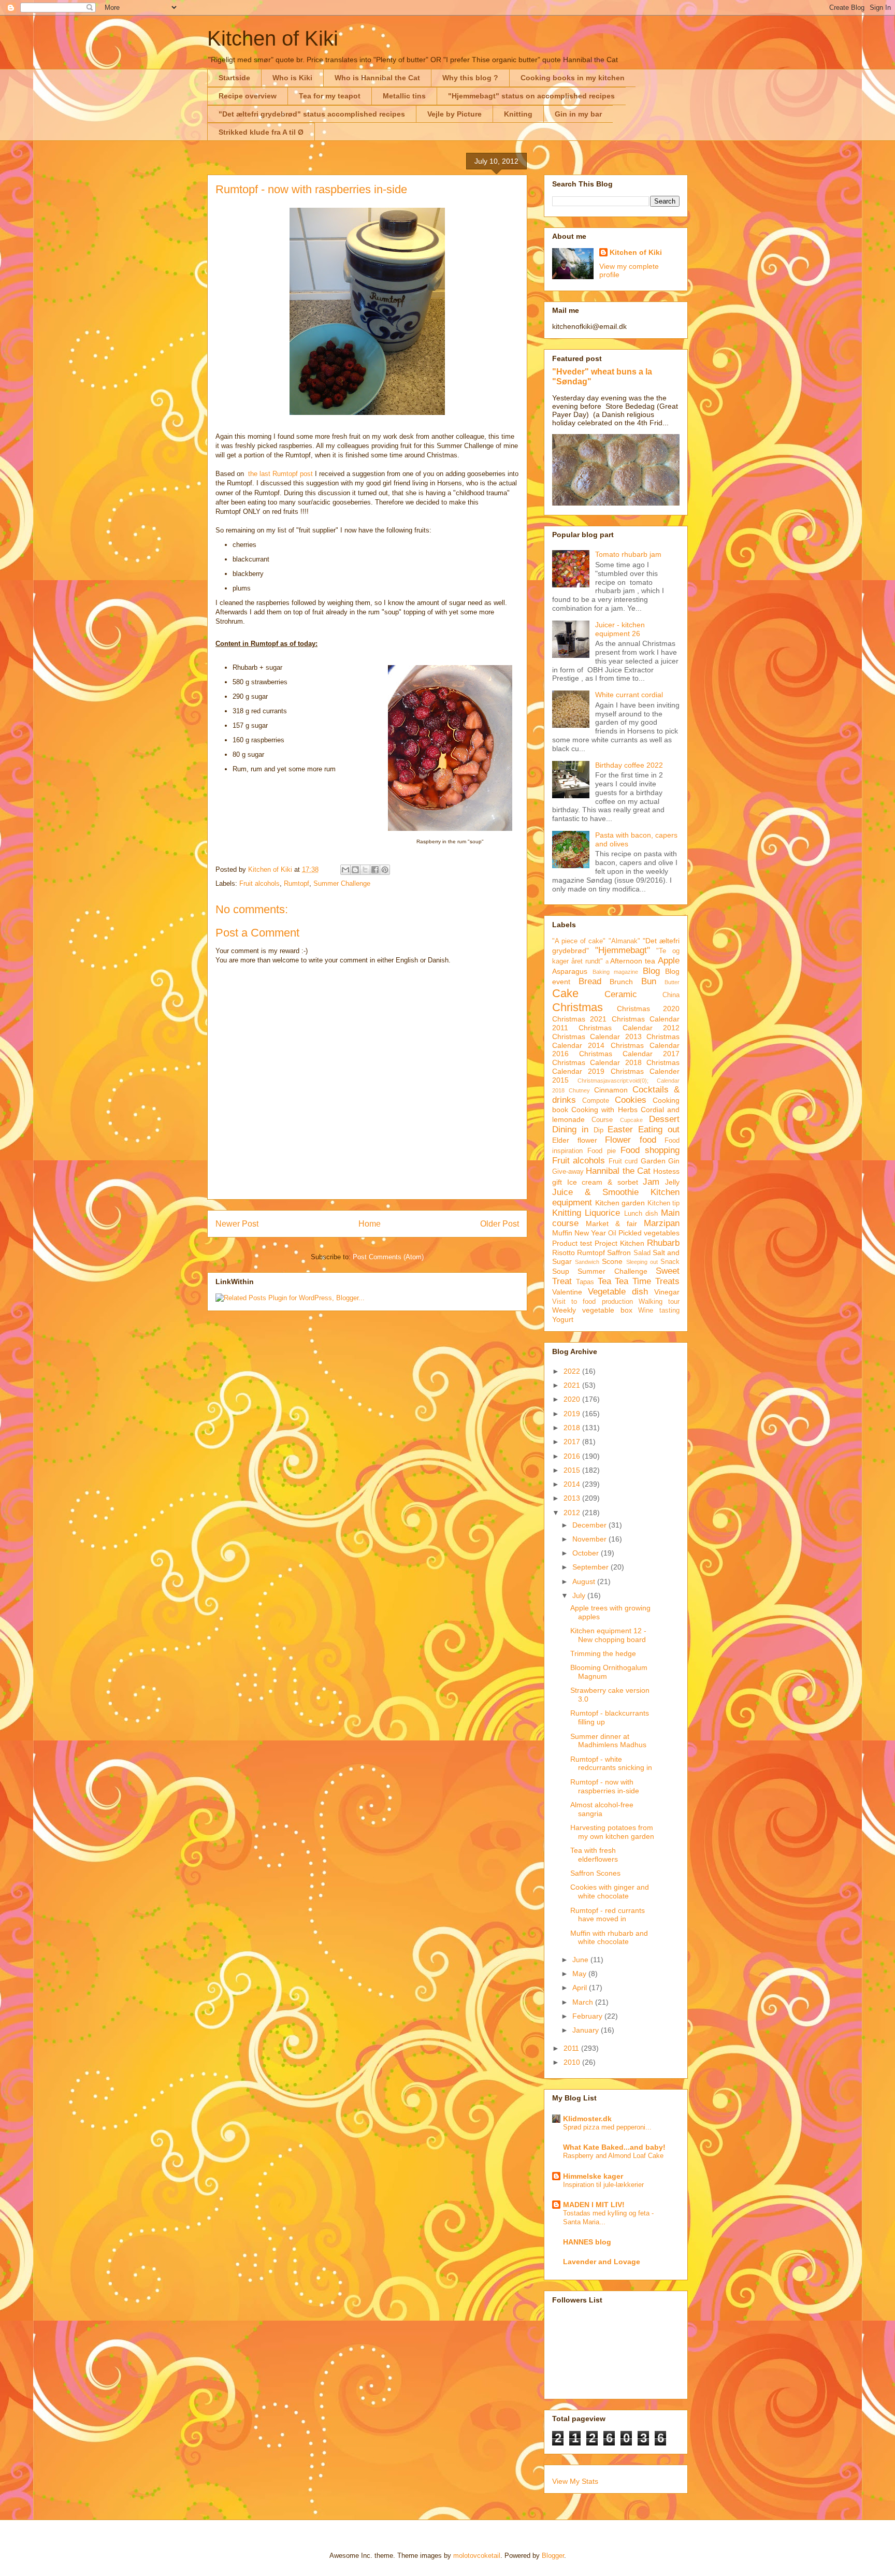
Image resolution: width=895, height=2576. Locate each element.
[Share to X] (365, 870)
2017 (573, 1442)
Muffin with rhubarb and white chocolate (609, 1938)
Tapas (585, 1282)
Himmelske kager (593, 2176)
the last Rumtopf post (280, 474)
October (587, 1553)
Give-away (568, 1172)
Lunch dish (641, 1214)
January (587, 2030)
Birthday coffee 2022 (629, 765)
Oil (612, 1233)
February (588, 2016)
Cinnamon (611, 1090)
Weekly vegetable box (592, 1310)
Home (370, 1224)
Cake (565, 993)
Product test (572, 1243)
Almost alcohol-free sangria (602, 1809)
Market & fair (611, 1224)
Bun (649, 981)
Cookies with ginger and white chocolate (610, 1891)
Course (602, 1120)
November (590, 1539)
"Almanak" (624, 941)
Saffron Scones (595, 1873)
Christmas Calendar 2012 (629, 1028)
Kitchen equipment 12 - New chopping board (608, 1635)
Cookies (631, 1100)
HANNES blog (587, 2242)
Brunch (621, 982)
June (581, 1960)
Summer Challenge (342, 883)
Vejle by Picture (454, 114)
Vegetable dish (618, 1292)
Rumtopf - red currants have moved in (608, 1915)
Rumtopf (297, 883)
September (591, 1567)
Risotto (564, 1253)
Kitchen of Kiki (273, 38)
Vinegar (667, 1292)
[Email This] (345, 870)
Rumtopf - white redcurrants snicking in (611, 1764)
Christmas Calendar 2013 (597, 1037)
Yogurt (563, 1319)
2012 (573, 1513)
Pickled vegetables (649, 1233)
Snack (670, 1262)
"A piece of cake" (579, 941)
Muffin (562, 1233)
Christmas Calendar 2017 (629, 1054)
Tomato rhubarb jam (628, 554)
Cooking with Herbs (604, 1110)
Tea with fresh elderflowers (594, 1855)
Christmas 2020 (648, 1009)
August (585, 1581)
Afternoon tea (633, 961)
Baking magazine (616, 972)
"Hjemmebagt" (623, 950)
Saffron (619, 1253)
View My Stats (575, 2481)
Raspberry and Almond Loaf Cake (613, 2156)
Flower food (631, 1140)
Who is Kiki (292, 78)
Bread (590, 981)
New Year (590, 1233)
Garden (653, 1161)
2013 (573, 1498)
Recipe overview (248, 96)
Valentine (567, 1292)
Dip (598, 1130)
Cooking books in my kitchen (573, 78)
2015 (573, 1470)
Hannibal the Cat (618, 1171)
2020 (573, 1399)
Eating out (659, 1129)
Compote (596, 1101)
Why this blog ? (470, 78)
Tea (604, 1281)
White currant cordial (629, 695)
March (584, 2002)
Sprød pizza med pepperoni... (607, 2127)
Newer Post (237, 1224)
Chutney (579, 1090)
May (580, 1974)
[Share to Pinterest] (385, 870)
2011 (572, 2048)
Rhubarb (663, 1243)
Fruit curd (623, 1161)
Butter (672, 982)
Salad (642, 1253)
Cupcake (631, 1120)
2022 (573, 1371)
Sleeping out (642, 1262)
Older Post (500, 1224)
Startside (234, 78)
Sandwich (587, 1262)
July (580, 1595)
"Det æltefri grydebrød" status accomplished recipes (312, 114)
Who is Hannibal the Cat (377, 78)
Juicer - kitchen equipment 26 (620, 629)
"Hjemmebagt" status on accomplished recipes (531, 96)
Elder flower (575, 1140)
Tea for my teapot (330, 96)
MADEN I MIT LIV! (594, 2205)
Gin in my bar (578, 114)
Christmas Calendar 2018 (597, 1062)
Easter (620, 1129)
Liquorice (602, 1213)
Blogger (553, 2556)
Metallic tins (404, 96)
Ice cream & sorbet (603, 1182)
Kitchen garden (620, 1203)
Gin (674, 1161)
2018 (573, 1428)
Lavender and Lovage (602, 2262)
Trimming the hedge (603, 1653)
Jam (651, 1182)
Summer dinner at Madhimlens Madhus (608, 1741)
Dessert (664, 1119)
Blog (651, 971)
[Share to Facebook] (375, 870)
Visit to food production (593, 1302)
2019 (573, 1414)
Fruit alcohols (259, 883)
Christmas (578, 1007)
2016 (573, 1456)
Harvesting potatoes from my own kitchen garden (612, 1832)
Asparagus (570, 971)
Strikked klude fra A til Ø (261, 132)
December (590, 1525)
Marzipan (662, 1223)
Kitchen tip (664, 1203)
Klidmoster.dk (587, 2119)
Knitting (518, 114)
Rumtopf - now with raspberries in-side (605, 1786)
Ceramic (621, 994)
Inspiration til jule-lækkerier (603, 2185)
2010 (573, 2062)
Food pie (602, 1151)
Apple (669, 961)
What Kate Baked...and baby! (614, 2147)
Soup (561, 1271)
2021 (573, 1385)
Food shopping (650, 1150)
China (671, 995)
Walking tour (659, 1302)
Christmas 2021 (579, 1019)
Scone (612, 1261)
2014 (573, 1484)
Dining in (570, 1129)
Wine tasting (659, 1311)
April (581, 1988)
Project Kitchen (619, 1243)
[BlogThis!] (355, 870)
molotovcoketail (477, 2556)
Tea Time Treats (647, 1281)
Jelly (672, 1182)
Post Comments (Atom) (388, 1257)
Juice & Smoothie (595, 1192)
